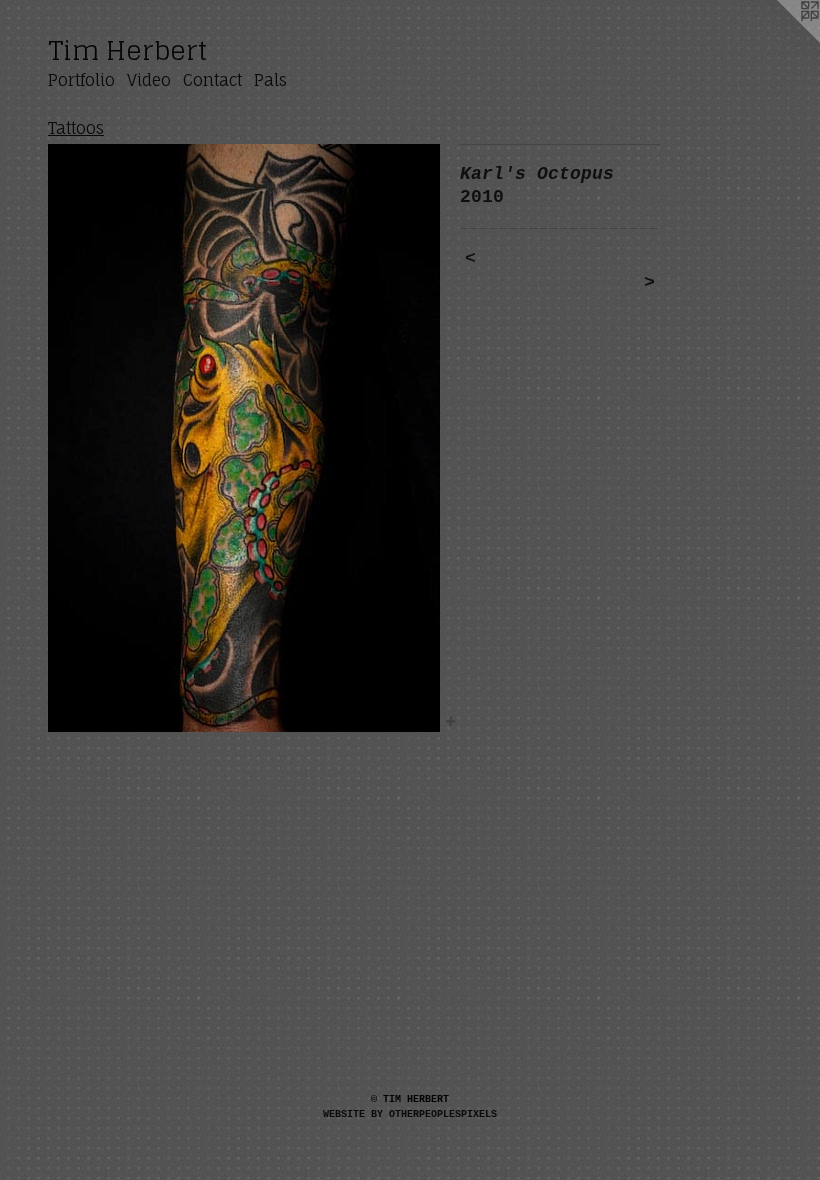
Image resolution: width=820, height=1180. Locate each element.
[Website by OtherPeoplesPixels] (780, 40)
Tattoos (76, 128)
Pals (270, 80)
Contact (212, 80)
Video (149, 80)
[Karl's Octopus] (244, 438)
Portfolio (81, 80)
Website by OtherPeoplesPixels (410, 1114)
